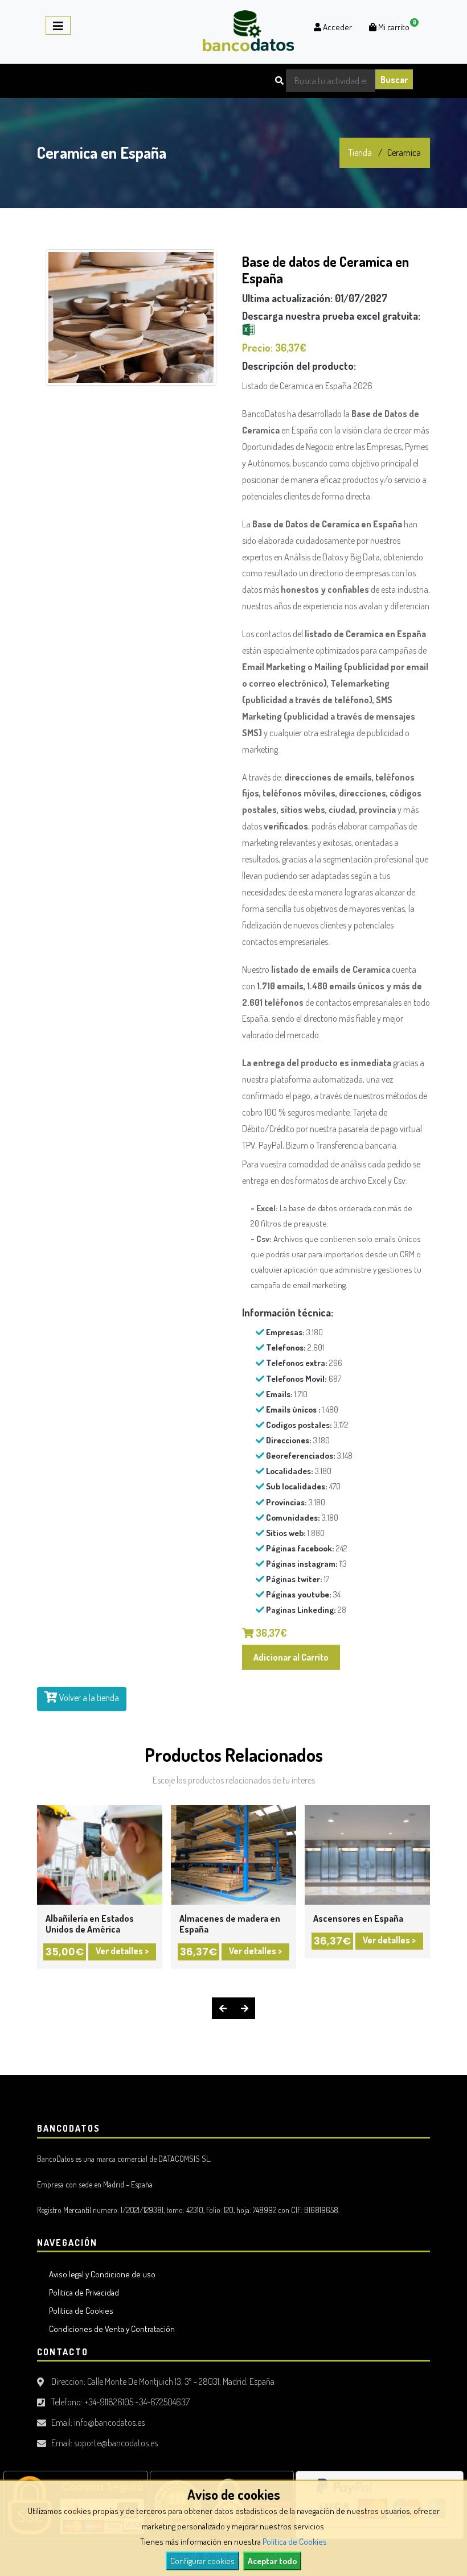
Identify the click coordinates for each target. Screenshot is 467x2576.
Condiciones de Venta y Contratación (110, 2329)
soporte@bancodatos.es (116, 2443)
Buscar (394, 80)
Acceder (337, 27)
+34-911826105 (109, 2402)
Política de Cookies (295, 2542)
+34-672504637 (162, 2402)
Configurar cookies (202, 2561)
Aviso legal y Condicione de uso (101, 2274)
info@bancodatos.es (109, 2422)
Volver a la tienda (88, 1698)
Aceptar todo (272, 2561)
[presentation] (223, 2008)
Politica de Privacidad (82, 2292)
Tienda (360, 152)
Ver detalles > (122, 1951)
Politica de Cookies (79, 2311)
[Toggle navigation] (58, 25)
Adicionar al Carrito (291, 1657)
